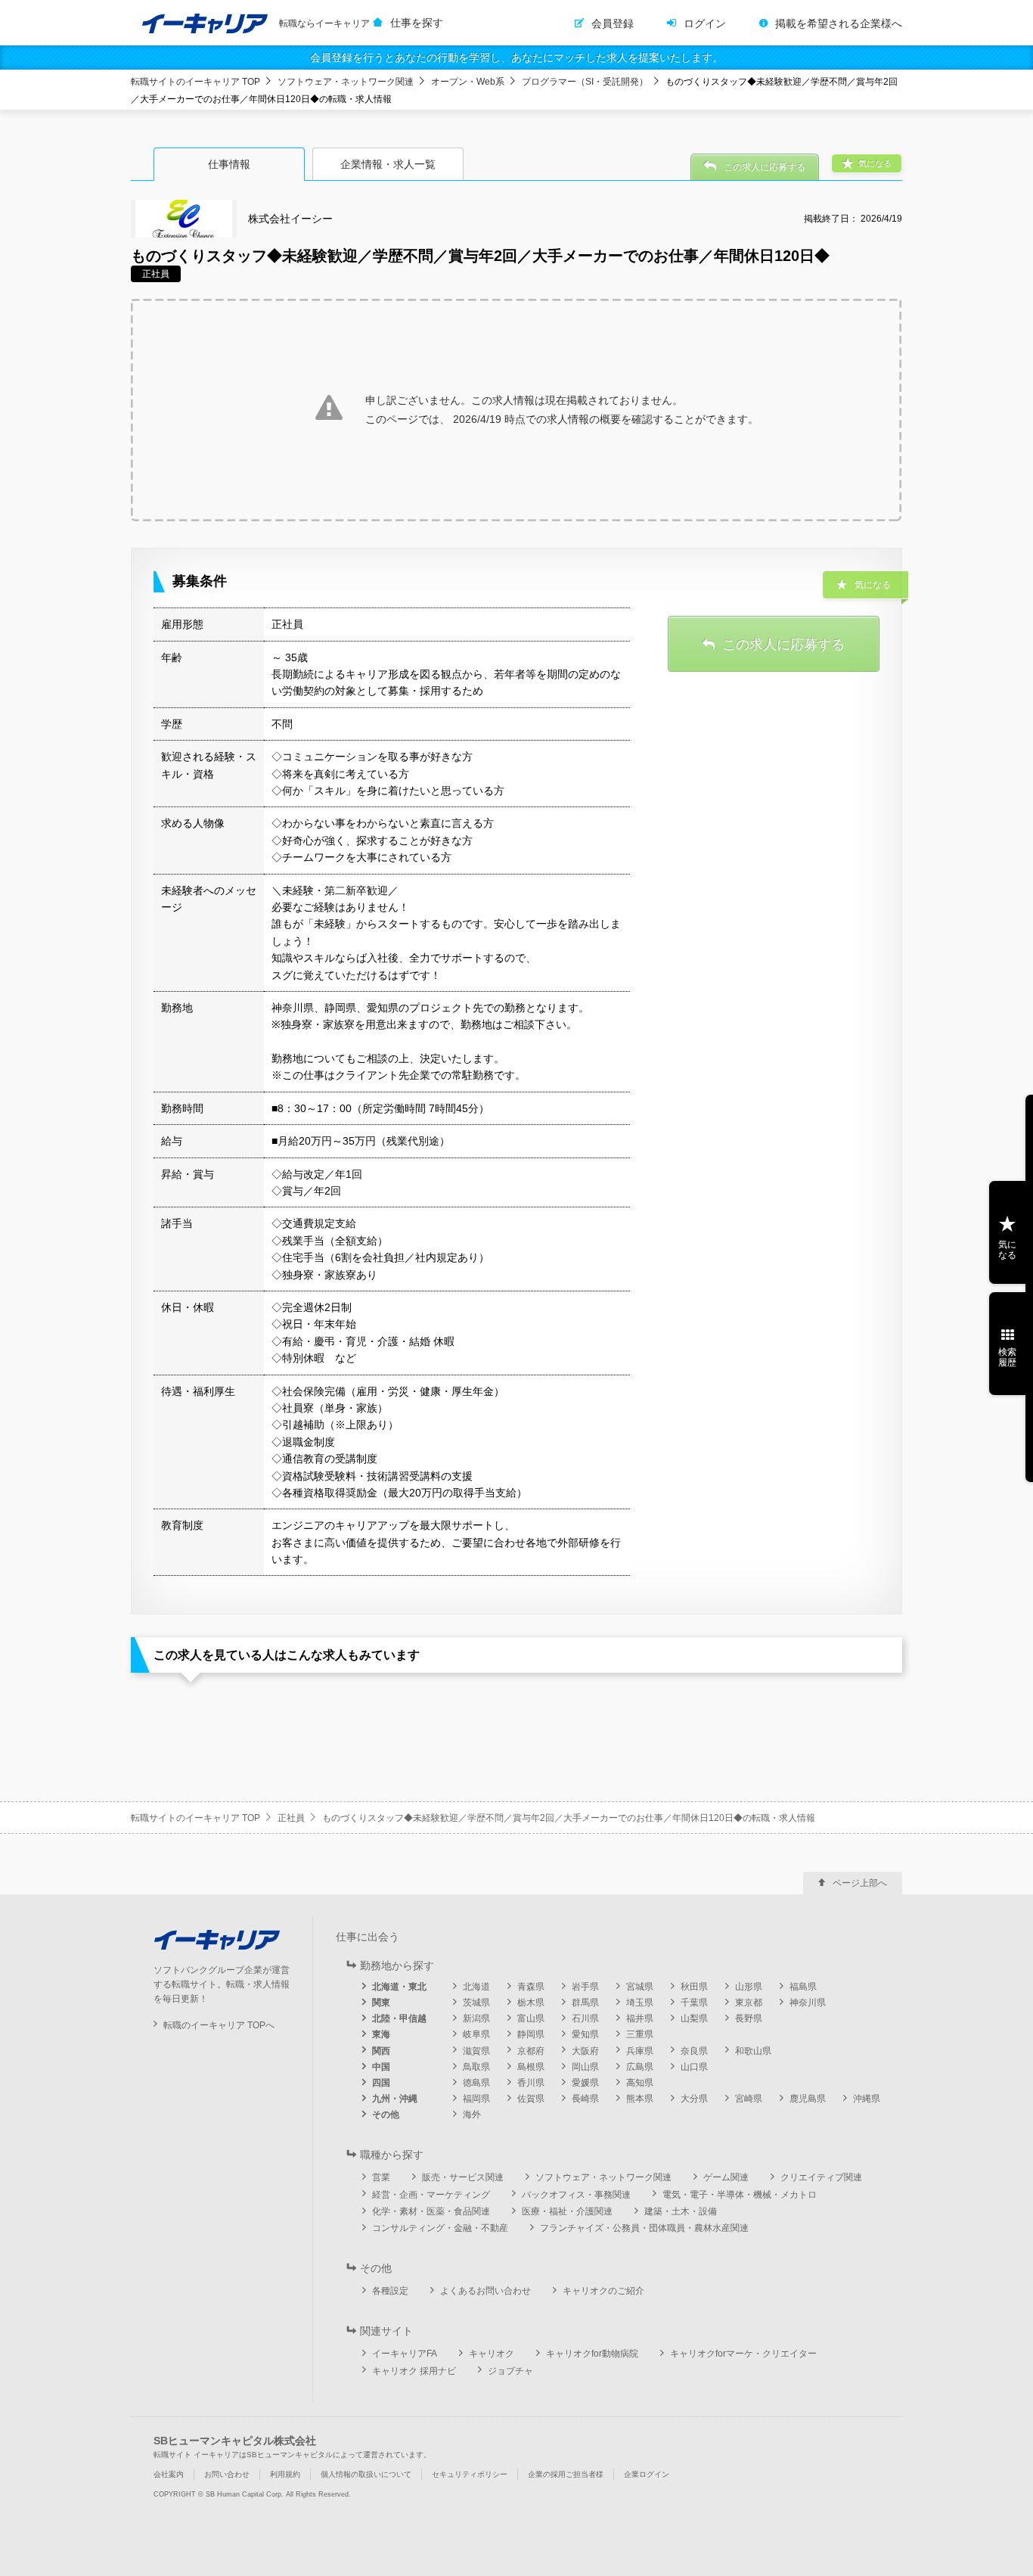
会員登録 (613, 23)
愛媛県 (585, 2083)
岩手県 (585, 1987)
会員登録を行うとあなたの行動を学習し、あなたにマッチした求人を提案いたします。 (516, 57)
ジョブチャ (510, 2371)
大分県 (694, 2099)
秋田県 (694, 1987)
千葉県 (694, 2003)
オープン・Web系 (468, 82)
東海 (381, 2034)
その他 (386, 2115)
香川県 (531, 2083)
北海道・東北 (399, 1987)
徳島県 (476, 2083)
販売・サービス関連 (463, 2177)
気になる (1007, 1250)
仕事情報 (229, 164)
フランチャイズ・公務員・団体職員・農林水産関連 (644, 2228)
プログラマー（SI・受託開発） (585, 82)
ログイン (705, 23)
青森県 (531, 1987)
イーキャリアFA (405, 2354)
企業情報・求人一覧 (388, 164)
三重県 (640, 2034)
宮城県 (640, 1987)
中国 (381, 2067)
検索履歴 (1007, 1357)
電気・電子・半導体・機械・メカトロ (740, 2195)
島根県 (531, 2067)
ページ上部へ (860, 1883)
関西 (381, 2051)
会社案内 (169, 2474)
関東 (381, 2003)
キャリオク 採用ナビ (414, 2371)
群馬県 (585, 2003)
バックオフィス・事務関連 (576, 2195)
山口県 (694, 2067)
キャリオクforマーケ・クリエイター (743, 2354)
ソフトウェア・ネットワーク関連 (346, 82)
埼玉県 (640, 2003)
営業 (381, 2177)
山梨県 (694, 2018)
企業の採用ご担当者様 (566, 2474)
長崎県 (585, 2099)
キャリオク (492, 2354)
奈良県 (694, 2051)
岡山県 (585, 2067)
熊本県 (640, 2099)
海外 (472, 2115)
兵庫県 (640, 2051)
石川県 (585, 2018)
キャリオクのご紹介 (603, 2291)
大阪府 (585, 2051)
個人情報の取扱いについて (366, 2474)
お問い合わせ (227, 2474)
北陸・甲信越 (399, 2018)
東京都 (749, 2003)
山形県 (749, 1987)
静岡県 (531, 2034)
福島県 (803, 1987)
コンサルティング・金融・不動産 (440, 2228)
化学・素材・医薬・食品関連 (431, 2211)
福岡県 (476, 2099)
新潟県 (476, 2018)
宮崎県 (749, 2099)
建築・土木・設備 (681, 2211)
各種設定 (390, 2291)
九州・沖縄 (395, 2099)
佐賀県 (531, 2099)
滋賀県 (476, 2051)
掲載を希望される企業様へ (839, 23)
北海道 (476, 1987)
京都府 (531, 2051)
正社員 (291, 1818)
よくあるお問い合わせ (485, 2291)
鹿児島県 (808, 2099)
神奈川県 (808, 2003)
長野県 (749, 2018)
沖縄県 (867, 2099)
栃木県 (531, 2003)
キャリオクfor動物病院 (592, 2354)
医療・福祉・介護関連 (567, 2211)
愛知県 (585, 2034)
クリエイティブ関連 (821, 2177)
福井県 (640, 2018)
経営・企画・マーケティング (431, 2195)
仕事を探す (417, 23)
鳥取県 (476, 2067)
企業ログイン (647, 2474)
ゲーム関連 (726, 2177)
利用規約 (285, 2474)
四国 (381, 2083)
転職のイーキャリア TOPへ (219, 2025)
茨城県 (476, 2003)
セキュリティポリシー (470, 2474)
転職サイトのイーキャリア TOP (195, 82)
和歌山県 (753, 2051)
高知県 (640, 2083)
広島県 (640, 2067)
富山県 (531, 2018)
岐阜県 (476, 2034)
